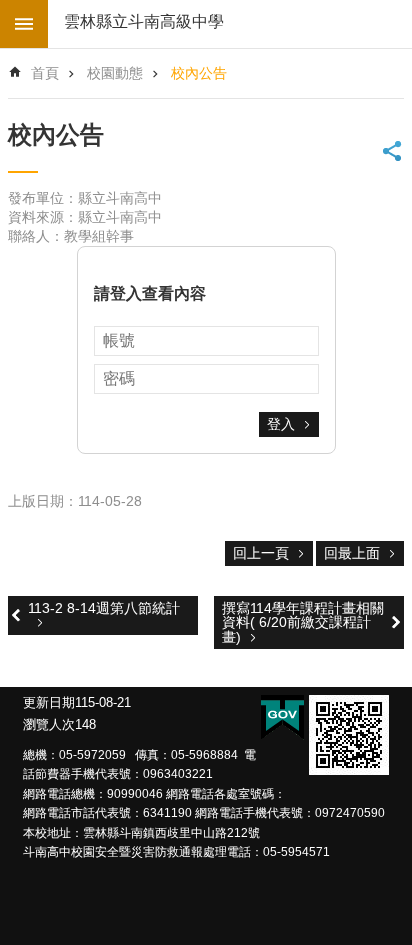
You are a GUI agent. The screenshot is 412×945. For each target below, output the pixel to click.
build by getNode (24, 24)
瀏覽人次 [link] (49, 724)
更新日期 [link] (49, 702)
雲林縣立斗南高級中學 (144, 21)
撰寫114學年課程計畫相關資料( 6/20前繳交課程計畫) (303, 622)
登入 (281, 424)
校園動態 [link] (115, 73)
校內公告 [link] (199, 73)
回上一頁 (261, 553)
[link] (349, 735)
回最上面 (352, 553)
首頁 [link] (45, 73)
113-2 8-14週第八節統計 (104, 608)
